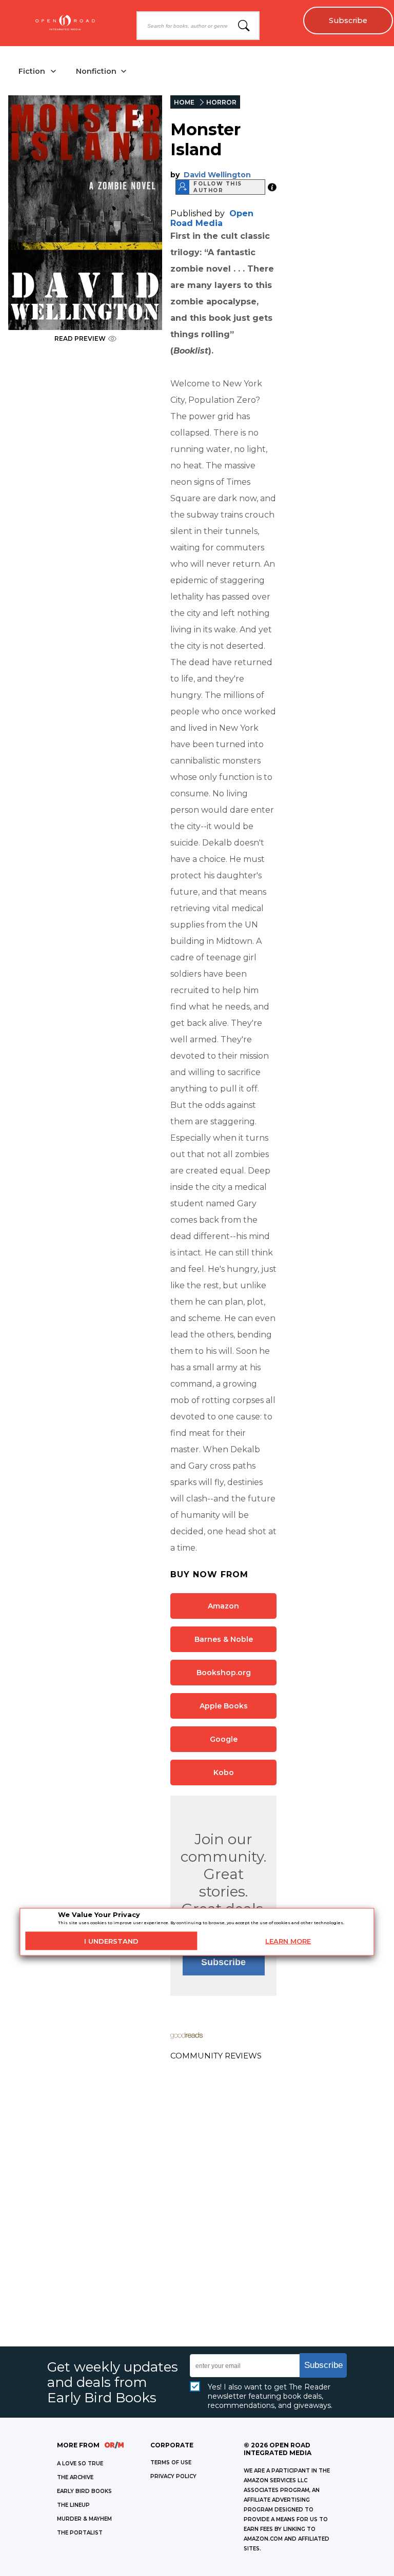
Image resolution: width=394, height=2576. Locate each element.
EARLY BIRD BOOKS (84, 2491)
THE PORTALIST (80, 2533)
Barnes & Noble (224, 1639)
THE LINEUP (73, 2505)
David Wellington (217, 175)
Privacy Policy (173, 2476)
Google (224, 1739)
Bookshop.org (224, 1673)
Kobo (224, 1773)
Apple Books (224, 1706)
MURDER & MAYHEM (84, 2519)
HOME (184, 102)
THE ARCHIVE (75, 2477)
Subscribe (348, 20)
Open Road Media (212, 218)
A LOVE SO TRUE (80, 2464)
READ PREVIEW (80, 338)
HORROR (221, 102)
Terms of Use (171, 2462)
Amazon (223, 1606)
